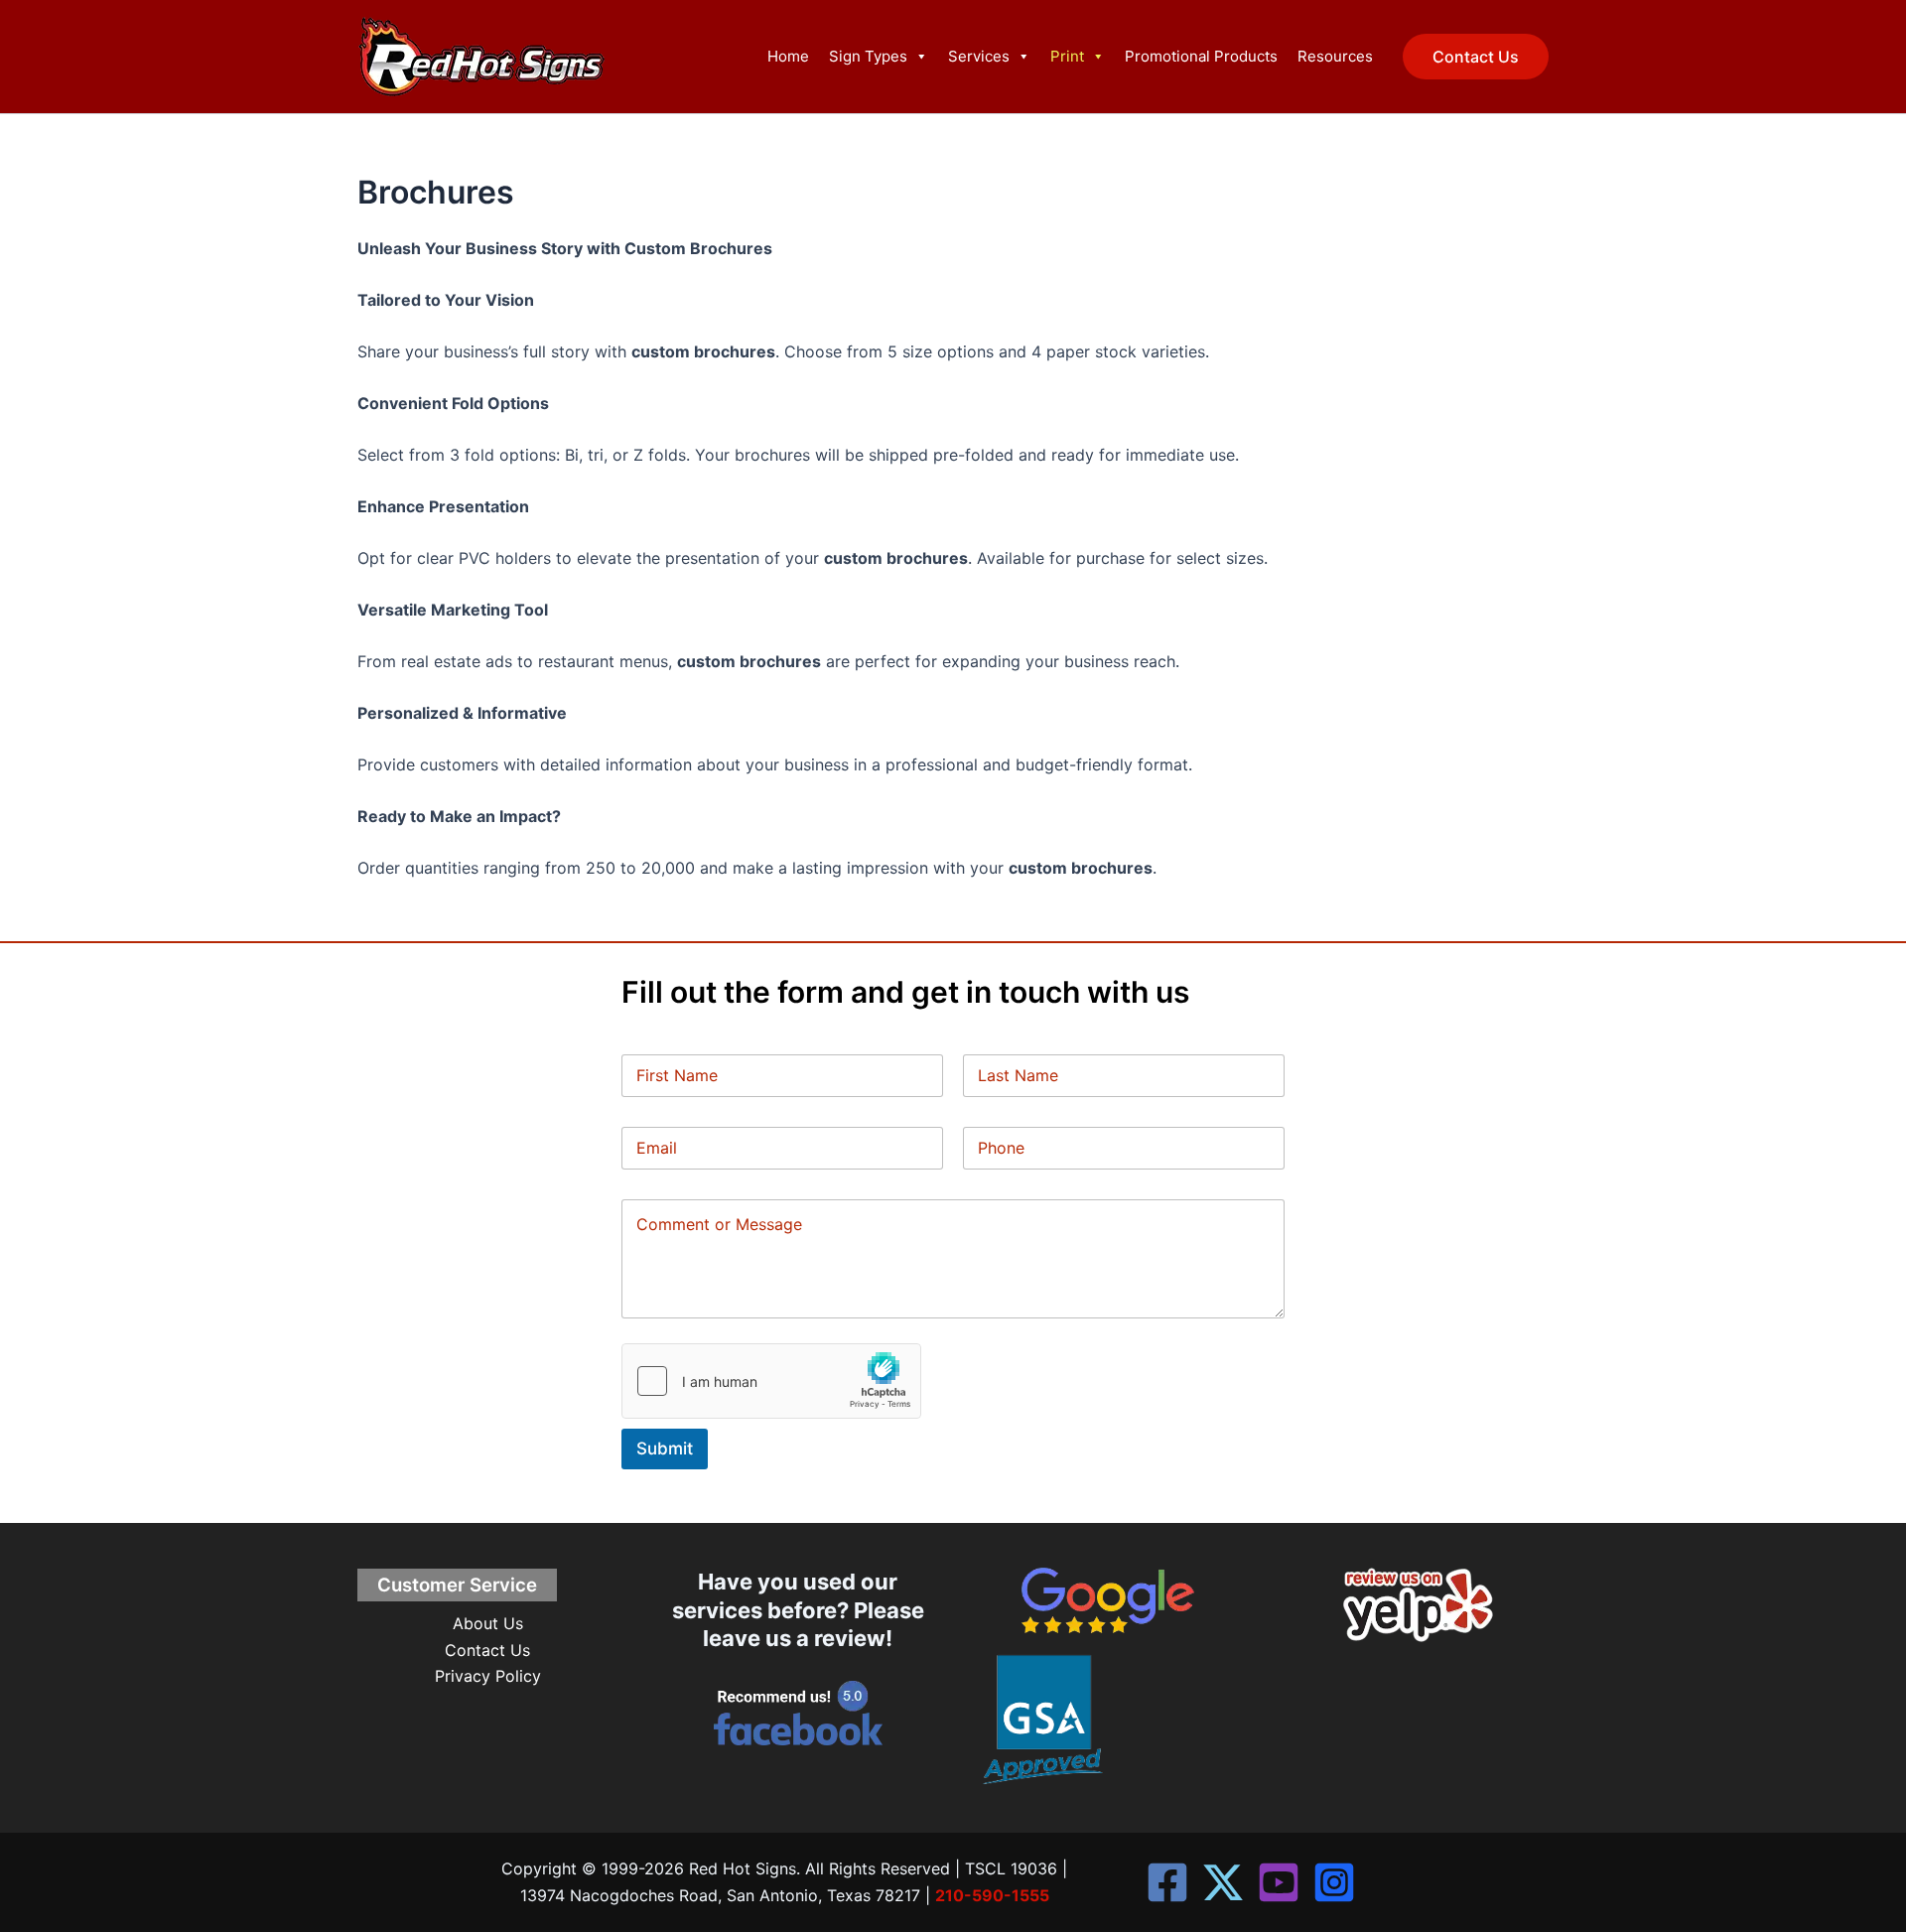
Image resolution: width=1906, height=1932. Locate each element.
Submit (665, 1449)
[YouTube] (1279, 1882)
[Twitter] (1223, 1882)
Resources (1335, 56)
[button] (1476, 57)
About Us (488, 1623)
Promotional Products (1201, 56)
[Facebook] (1167, 1882)
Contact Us (487, 1650)
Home (788, 56)
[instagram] (1334, 1882)
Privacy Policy (488, 1676)
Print (1067, 56)
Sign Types (868, 56)
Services (979, 56)
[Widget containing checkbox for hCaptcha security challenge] (771, 1381)
